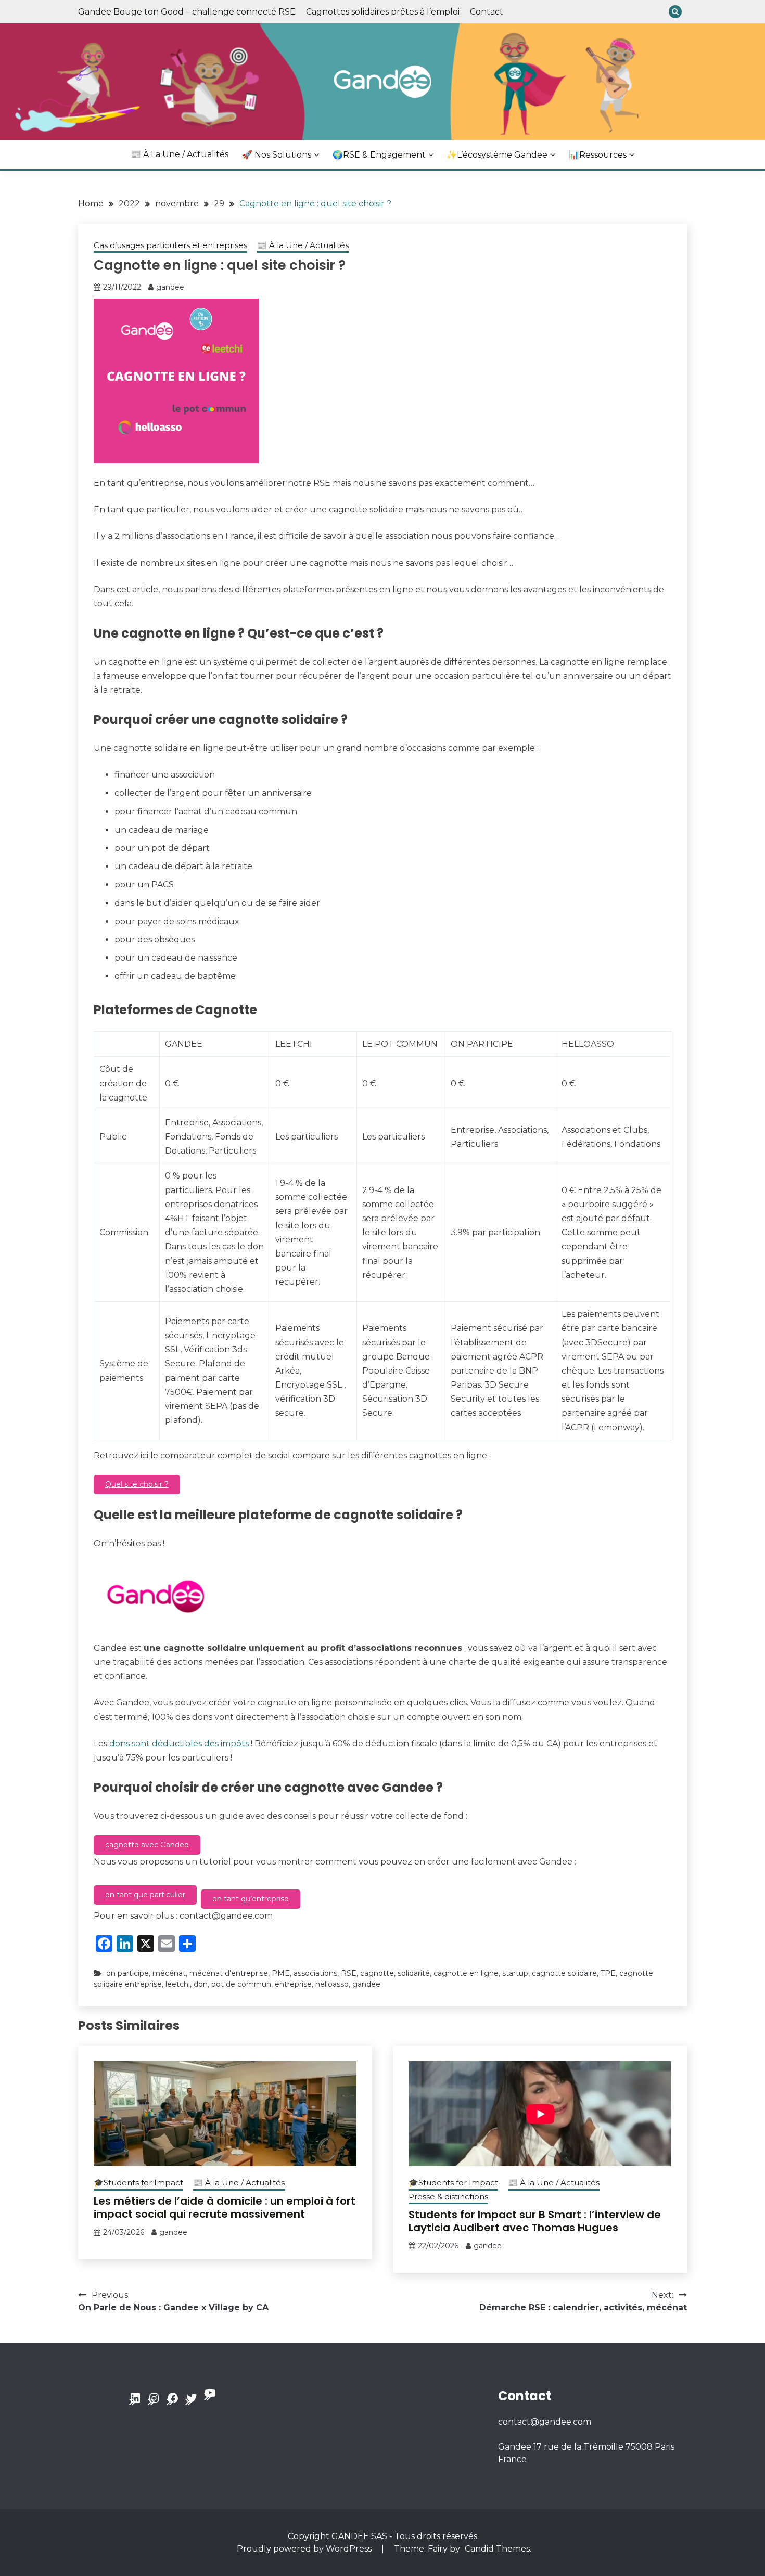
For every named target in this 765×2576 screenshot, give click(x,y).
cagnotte (377, 1973)
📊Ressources (598, 155)
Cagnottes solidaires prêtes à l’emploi (383, 12)
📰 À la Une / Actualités (180, 154)
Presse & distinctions (448, 2197)
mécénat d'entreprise (229, 1973)
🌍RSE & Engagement (379, 155)
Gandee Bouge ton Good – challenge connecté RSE (187, 12)
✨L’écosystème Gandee (497, 155)
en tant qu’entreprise (251, 1899)
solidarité (414, 1973)
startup (515, 1973)
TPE (608, 1973)
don (201, 1984)
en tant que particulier (145, 1895)
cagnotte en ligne (466, 1973)
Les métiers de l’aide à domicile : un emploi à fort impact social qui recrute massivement (225, 2208)
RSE (349, 1973)
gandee (170, 287)
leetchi (178, 1984)
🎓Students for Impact (138, 2183)
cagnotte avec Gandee (147, 1845)
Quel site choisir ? (137, 1484)
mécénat (169, 1973)
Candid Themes (497, 2549)
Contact (487, 12)
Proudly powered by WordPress (305, 2549)
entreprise (293, 1984)
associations (315, 1973)
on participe (127, 1973)
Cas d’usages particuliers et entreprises (170, 245)
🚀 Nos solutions (277, 155)
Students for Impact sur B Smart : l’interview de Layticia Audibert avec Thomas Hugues (535, 2221)
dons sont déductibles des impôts (179, 1744)
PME (281, 1973)
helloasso (332, 1984)
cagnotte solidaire (564, 1973)
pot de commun (241, 1984)
